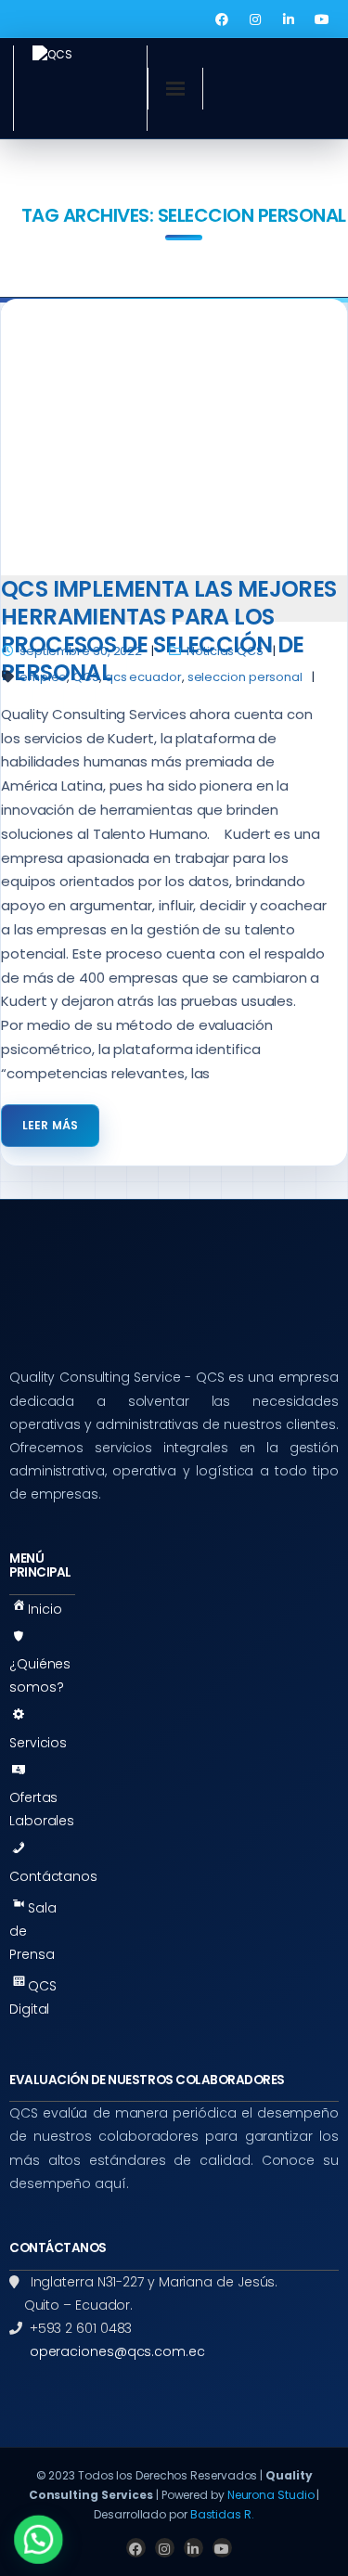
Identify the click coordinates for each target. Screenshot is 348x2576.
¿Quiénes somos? (40, 1675)
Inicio (45, 1609)
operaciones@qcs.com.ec (117, 2351)
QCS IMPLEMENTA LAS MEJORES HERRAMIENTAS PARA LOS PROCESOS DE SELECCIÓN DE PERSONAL (169, 631)
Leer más (50, 1125)
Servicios (38, 1743)
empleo (43, 677)
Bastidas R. (222, 2514)
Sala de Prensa (33, 1931)
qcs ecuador (143, 677)
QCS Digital (33, 1997)
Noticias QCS (225, 651)
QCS (86, 677)
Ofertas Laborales (42, 1809)
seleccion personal (245, 677)
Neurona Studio (271, 2495)
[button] (39, 2539)
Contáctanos (53, 1876)
